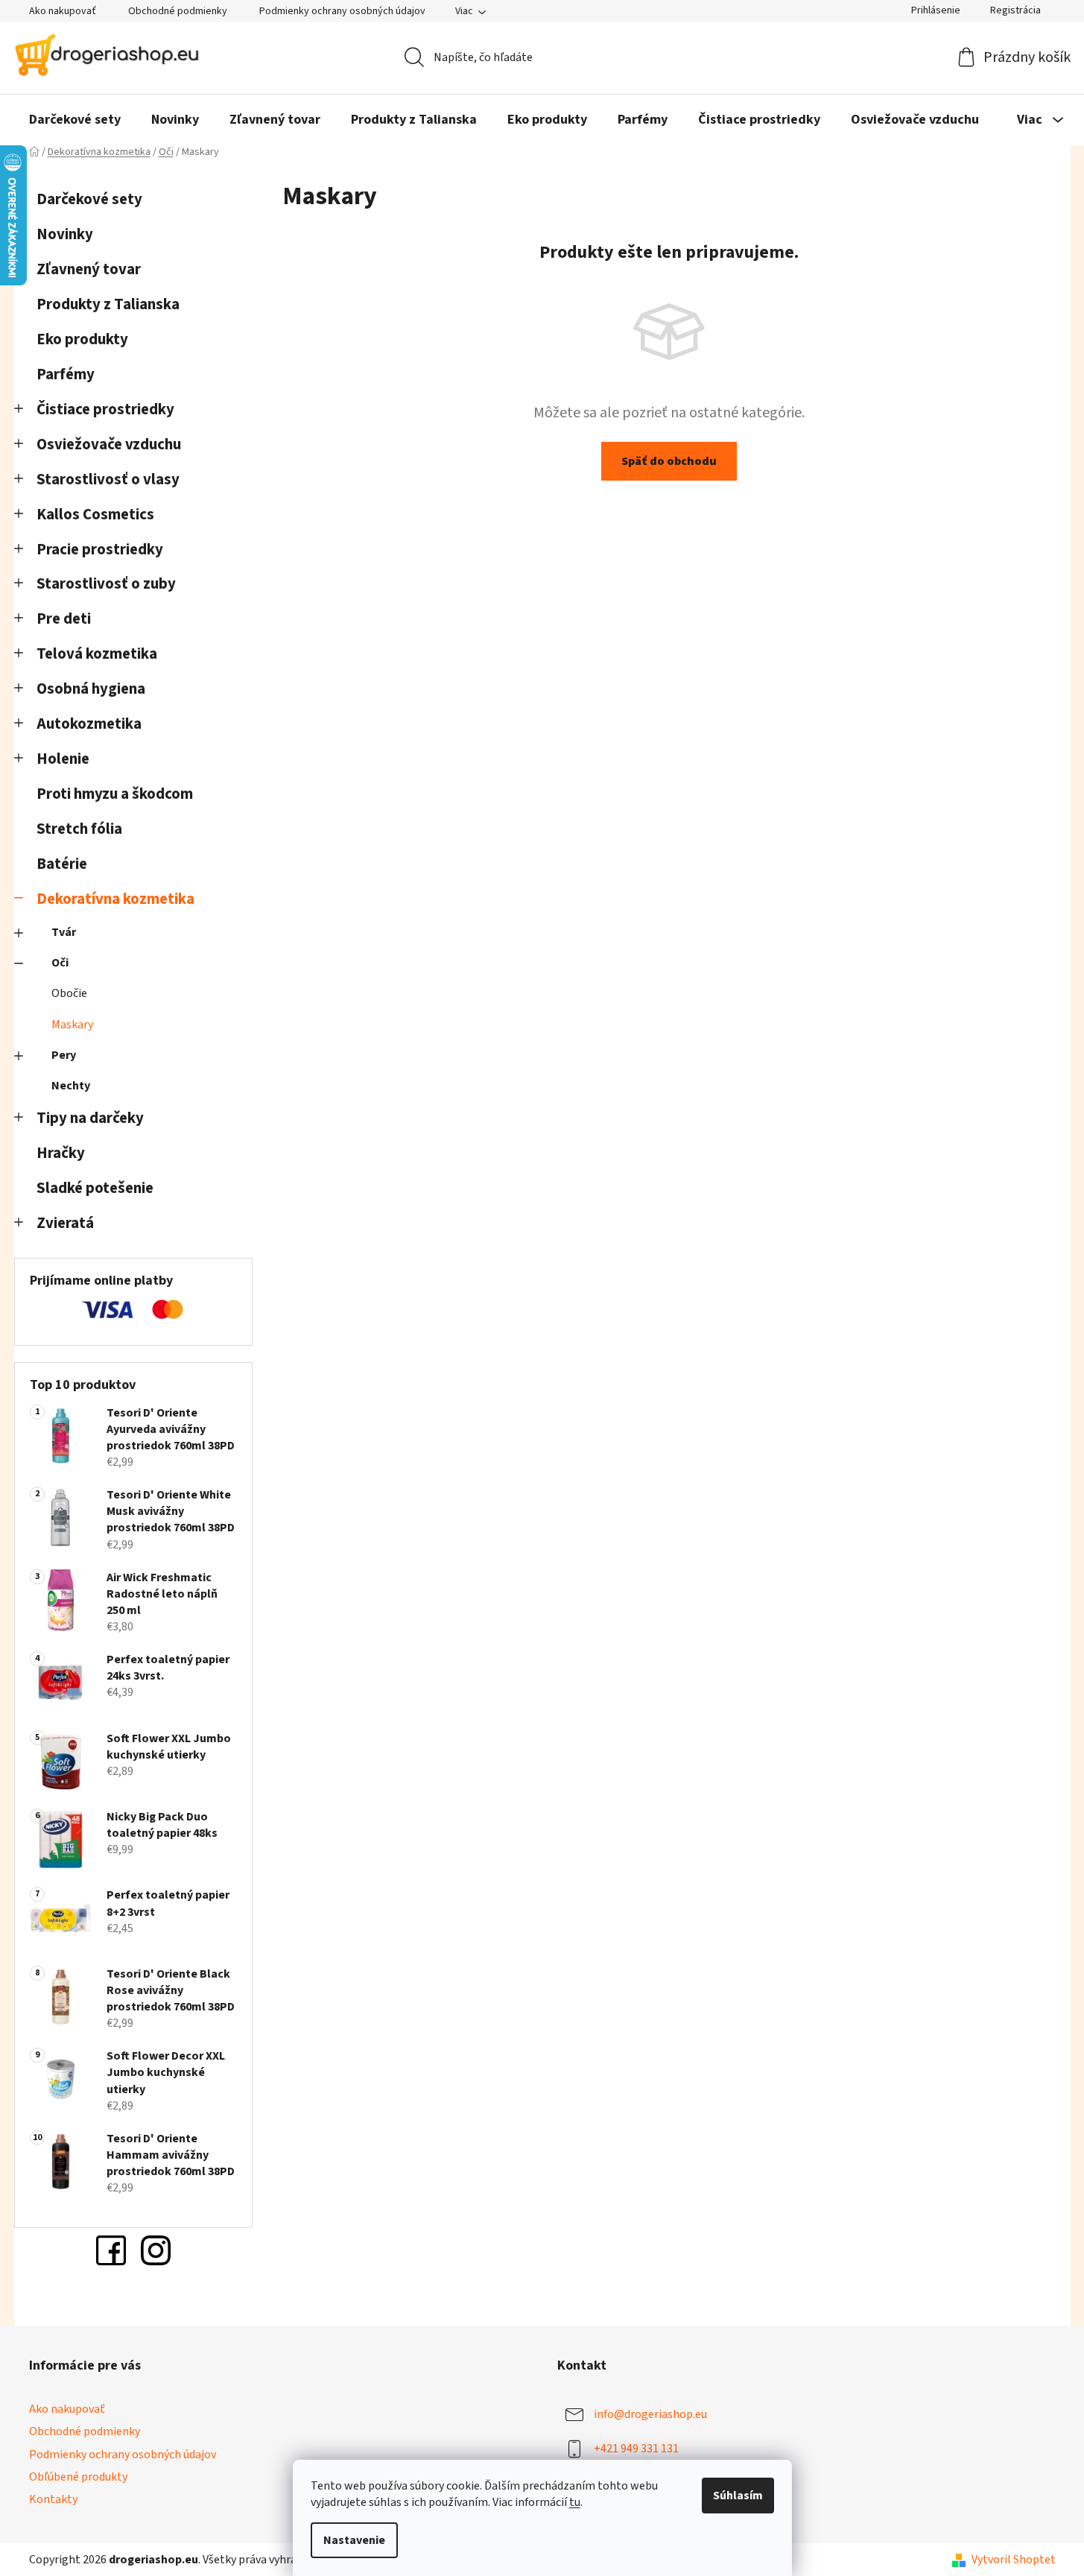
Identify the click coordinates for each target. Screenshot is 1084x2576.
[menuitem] (75, 120)
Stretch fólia (79, 829)
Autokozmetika (89, 724)
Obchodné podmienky (178, 11)
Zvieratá (65, 1223)
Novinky (65, 234)
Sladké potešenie (95, 1188)
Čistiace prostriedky (105, 409)
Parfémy (66, 374)
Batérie (62, 864)
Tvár (64, 932)
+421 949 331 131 (636, 2449)
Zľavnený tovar (89, 269)
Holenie (63, 759)
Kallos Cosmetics (95, 515)
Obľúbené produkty (78, 2477)
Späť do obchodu (669, 461)
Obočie (69, 993)
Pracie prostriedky (100, 550)
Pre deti (64, 619)
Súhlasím (738, 2496)
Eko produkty (82, 339)
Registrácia (1015, 10)
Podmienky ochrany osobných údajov (342, 11)
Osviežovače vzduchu (109, 444)
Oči (60, 963)
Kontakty (53, 2499)
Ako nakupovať (63, 11)
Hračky (62, 1153)
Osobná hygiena (91, 689)
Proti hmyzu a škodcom (115, 794)
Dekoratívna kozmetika (115, 899)
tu (575, 2502)
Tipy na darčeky (90, 1118)
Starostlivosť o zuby (106, 584)
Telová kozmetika (97, 654)
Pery (64, 1055)
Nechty (71, 1086)
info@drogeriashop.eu (650, 2414)
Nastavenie (354, 2540)
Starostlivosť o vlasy (108, 480)
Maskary (72, 1025)
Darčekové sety (89, 199)
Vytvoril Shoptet (1014, 2560)
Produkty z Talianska (108, 304)
